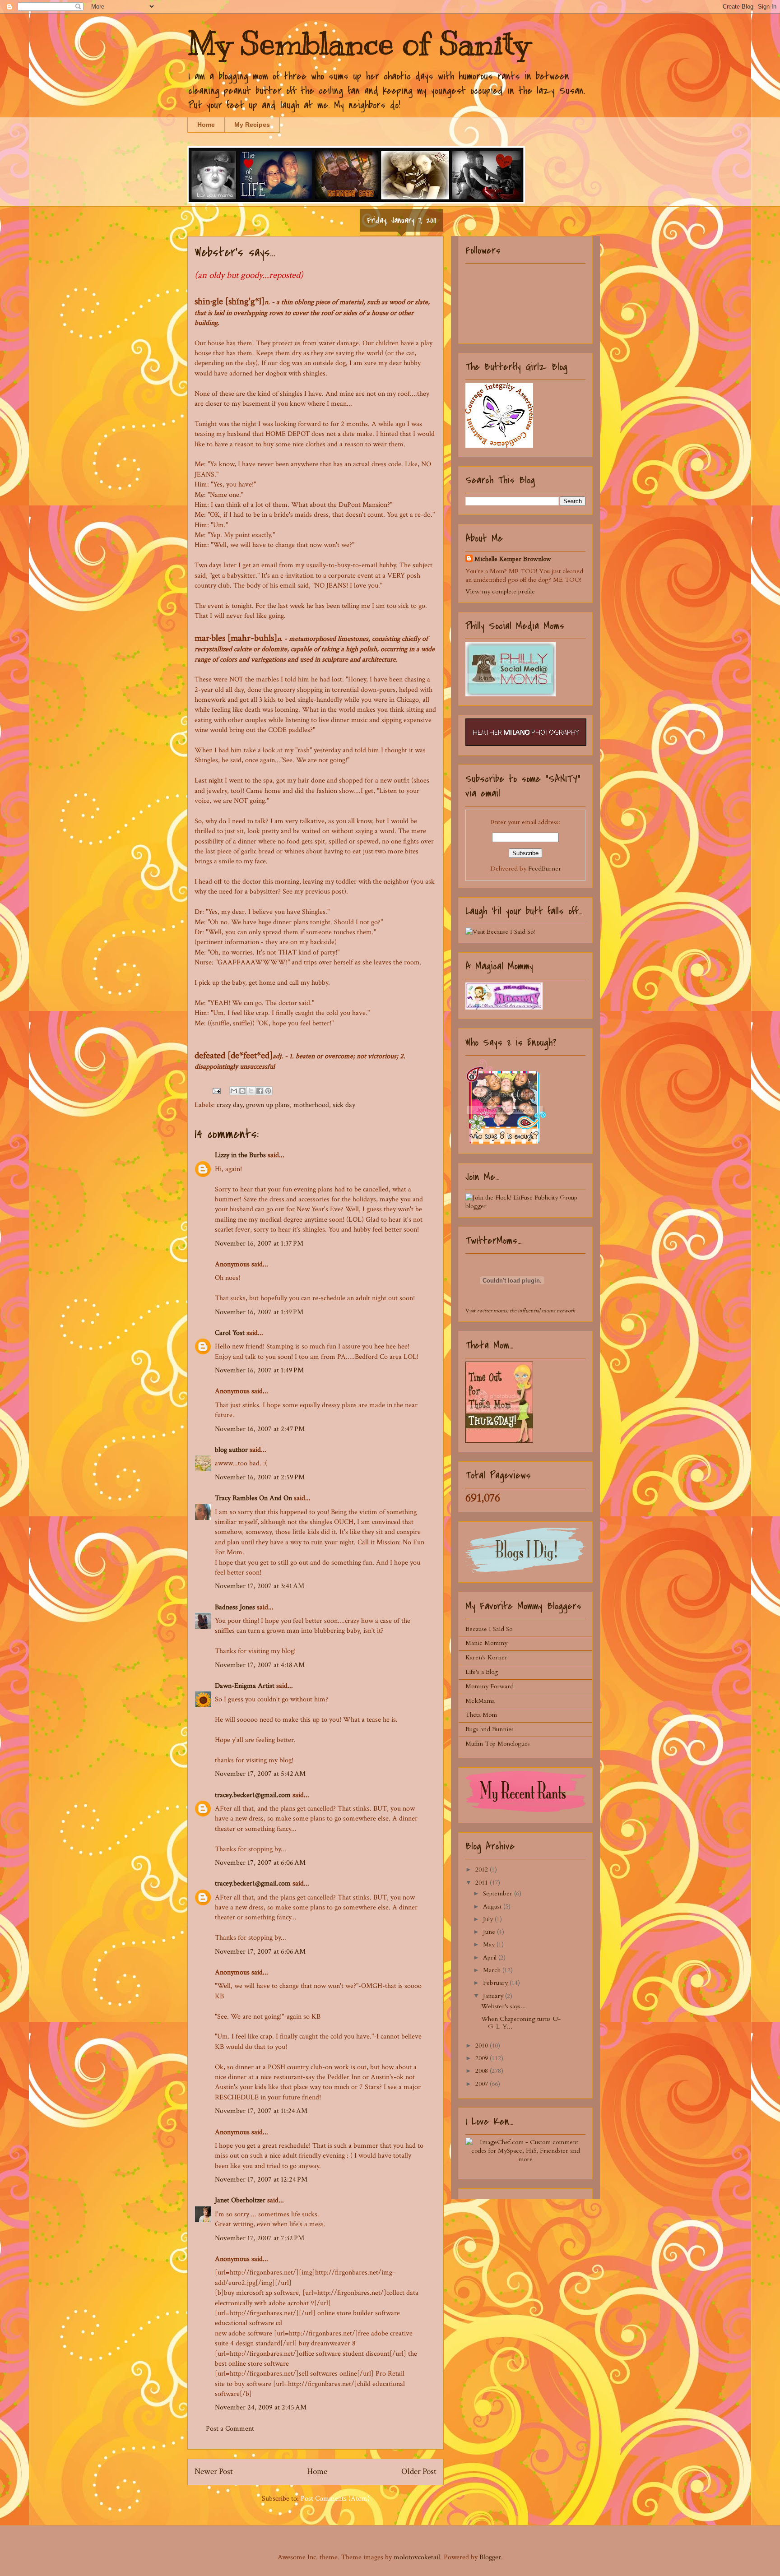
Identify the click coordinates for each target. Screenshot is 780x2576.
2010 (483, 2046)
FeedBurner (545, 869)
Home (206, 125)
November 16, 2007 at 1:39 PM (259, 1312)
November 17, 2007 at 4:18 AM (260, 1665)
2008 (483, 2071)
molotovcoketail (417, 2557)
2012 (483, 1869)
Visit (520, 1311)
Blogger (490, 2557)
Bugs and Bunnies (490, 1729)
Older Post (419, 2472)
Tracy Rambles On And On (253, 1498)
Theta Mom (481, 1715)
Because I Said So (489, 1629)
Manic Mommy (486, 1643)
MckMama (480, 1701)
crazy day (230, 1105)
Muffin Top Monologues (498, 1744)
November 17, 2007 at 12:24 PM (261, 2180)
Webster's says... (504, 2006)
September (499, 1893)
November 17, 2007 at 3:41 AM (260, 1586)
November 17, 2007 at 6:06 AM (260, 1863)
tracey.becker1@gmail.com (253, 1795)
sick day (344, 1105)
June (490, 1932)
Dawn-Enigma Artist (245, 1686)
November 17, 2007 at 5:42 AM (260, 1774)
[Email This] (234, 1091)
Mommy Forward (490, 1686)
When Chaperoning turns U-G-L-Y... (521, 2023)
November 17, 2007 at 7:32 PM (260, 2238)
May (490, 1944)
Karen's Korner (486, 1657)
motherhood (311, 1105)
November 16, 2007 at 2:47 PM (260, 1429)
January (494, 1996)
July (489, 1919)
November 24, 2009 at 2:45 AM (261, 2407)
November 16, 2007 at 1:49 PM (259, 1370)
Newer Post (214, 2472)
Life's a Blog (482, 1672)
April (491, 1957)
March (493, 1970)
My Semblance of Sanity (359, 44)
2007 (483, 2084)
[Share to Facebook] (260, 1091)
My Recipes (252, 125)
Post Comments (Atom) (335, 2499)
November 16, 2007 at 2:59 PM (260, 1477)
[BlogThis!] (242, 1091)
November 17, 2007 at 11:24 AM (261, 2111)
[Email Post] (216, 1091)
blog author (231, 1450)
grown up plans (268, 1105)
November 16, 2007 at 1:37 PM (259, 1244)
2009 (483, 2058)
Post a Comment (230, 2429)
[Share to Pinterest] (268, 1091)
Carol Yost (230, 1333)
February (496, 1983)
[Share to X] (251, 1091)
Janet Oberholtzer (240, 2200)
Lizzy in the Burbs (240, 1155)
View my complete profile (500, 591)
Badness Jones (235, 1607)
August (493, 1907)
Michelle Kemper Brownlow (513, 559)
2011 (483, 1883)
